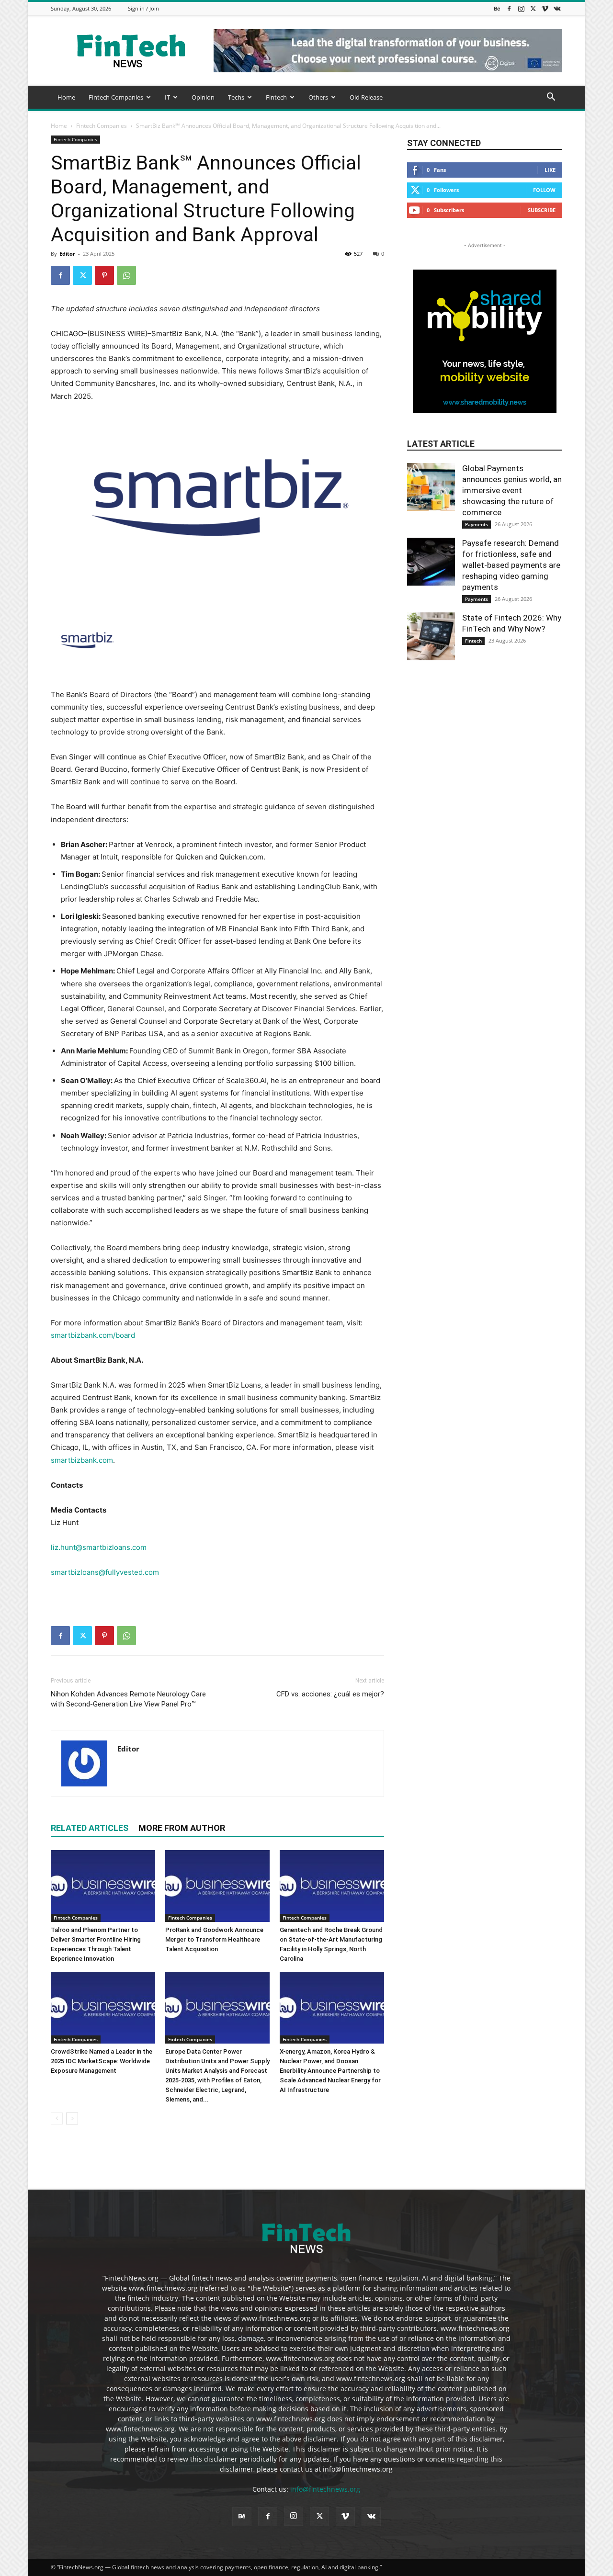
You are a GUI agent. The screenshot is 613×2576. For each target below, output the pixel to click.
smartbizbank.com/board (93, 1335)
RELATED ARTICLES (90, 1828)
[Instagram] (521, 8)
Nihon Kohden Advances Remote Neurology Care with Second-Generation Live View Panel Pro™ (128, 1699)
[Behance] (497, 8)
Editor (67, 254)
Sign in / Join (143, 8)
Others (318, 97)
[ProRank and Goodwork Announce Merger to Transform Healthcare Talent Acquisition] (217, 1886)
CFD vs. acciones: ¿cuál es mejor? (330, 1694)
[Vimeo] (545, 8)
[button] (551, 98)
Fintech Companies (116, 97)
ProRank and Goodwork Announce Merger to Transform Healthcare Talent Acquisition (214, 1939)
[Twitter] (533, 8)
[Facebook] (509, 8)
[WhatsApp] (126, 275)
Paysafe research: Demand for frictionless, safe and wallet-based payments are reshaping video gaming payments (511, 565)
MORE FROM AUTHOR (182, 1828)
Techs (236, 97)
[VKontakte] (557, 8)
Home (66, 97)
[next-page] (72, 2118)
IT (167, 97)
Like (550, 170)
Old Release (366, 97)
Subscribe (542, 210)
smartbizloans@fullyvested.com (105, 1572)
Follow (544, 190)
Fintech (276, 97)
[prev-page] (57, 2118)
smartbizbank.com (82, 1460)
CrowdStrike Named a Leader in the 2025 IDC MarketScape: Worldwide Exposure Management (102, 2061)
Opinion (203, 97)
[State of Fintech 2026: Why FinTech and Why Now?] (431, 636)
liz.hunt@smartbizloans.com (99, 1547)
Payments (477, 524)
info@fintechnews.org (325, 2489)
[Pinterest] (104, 275)
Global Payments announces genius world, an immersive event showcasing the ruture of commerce (512, 490)
